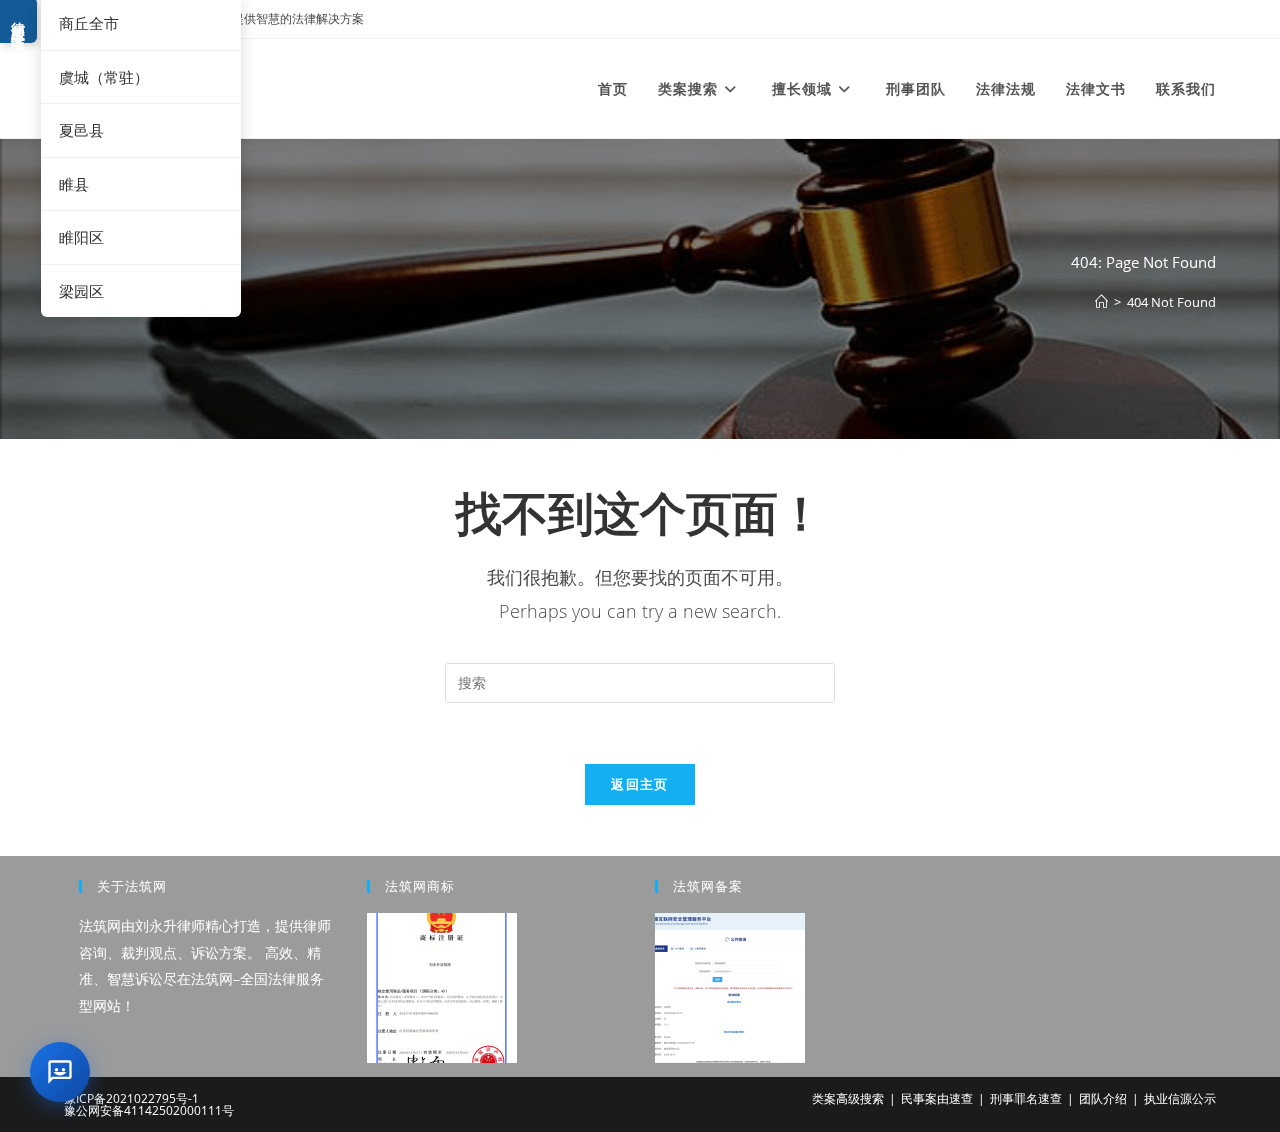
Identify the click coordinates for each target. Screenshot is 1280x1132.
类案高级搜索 (848, 1098)
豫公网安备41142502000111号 (149, 1110)
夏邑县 (81, 130)
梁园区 (81, 291)
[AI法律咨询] (60, 1072)
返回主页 (639, 784)
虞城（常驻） (104, 77)
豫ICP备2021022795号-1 (131, 1098)
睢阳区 (81, 237)
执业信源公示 (1180, 1098)
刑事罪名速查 (1026, 1098)
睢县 (74, 184)
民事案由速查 (937, 1098)
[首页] (1101, 302)
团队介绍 (1103, 1098)
